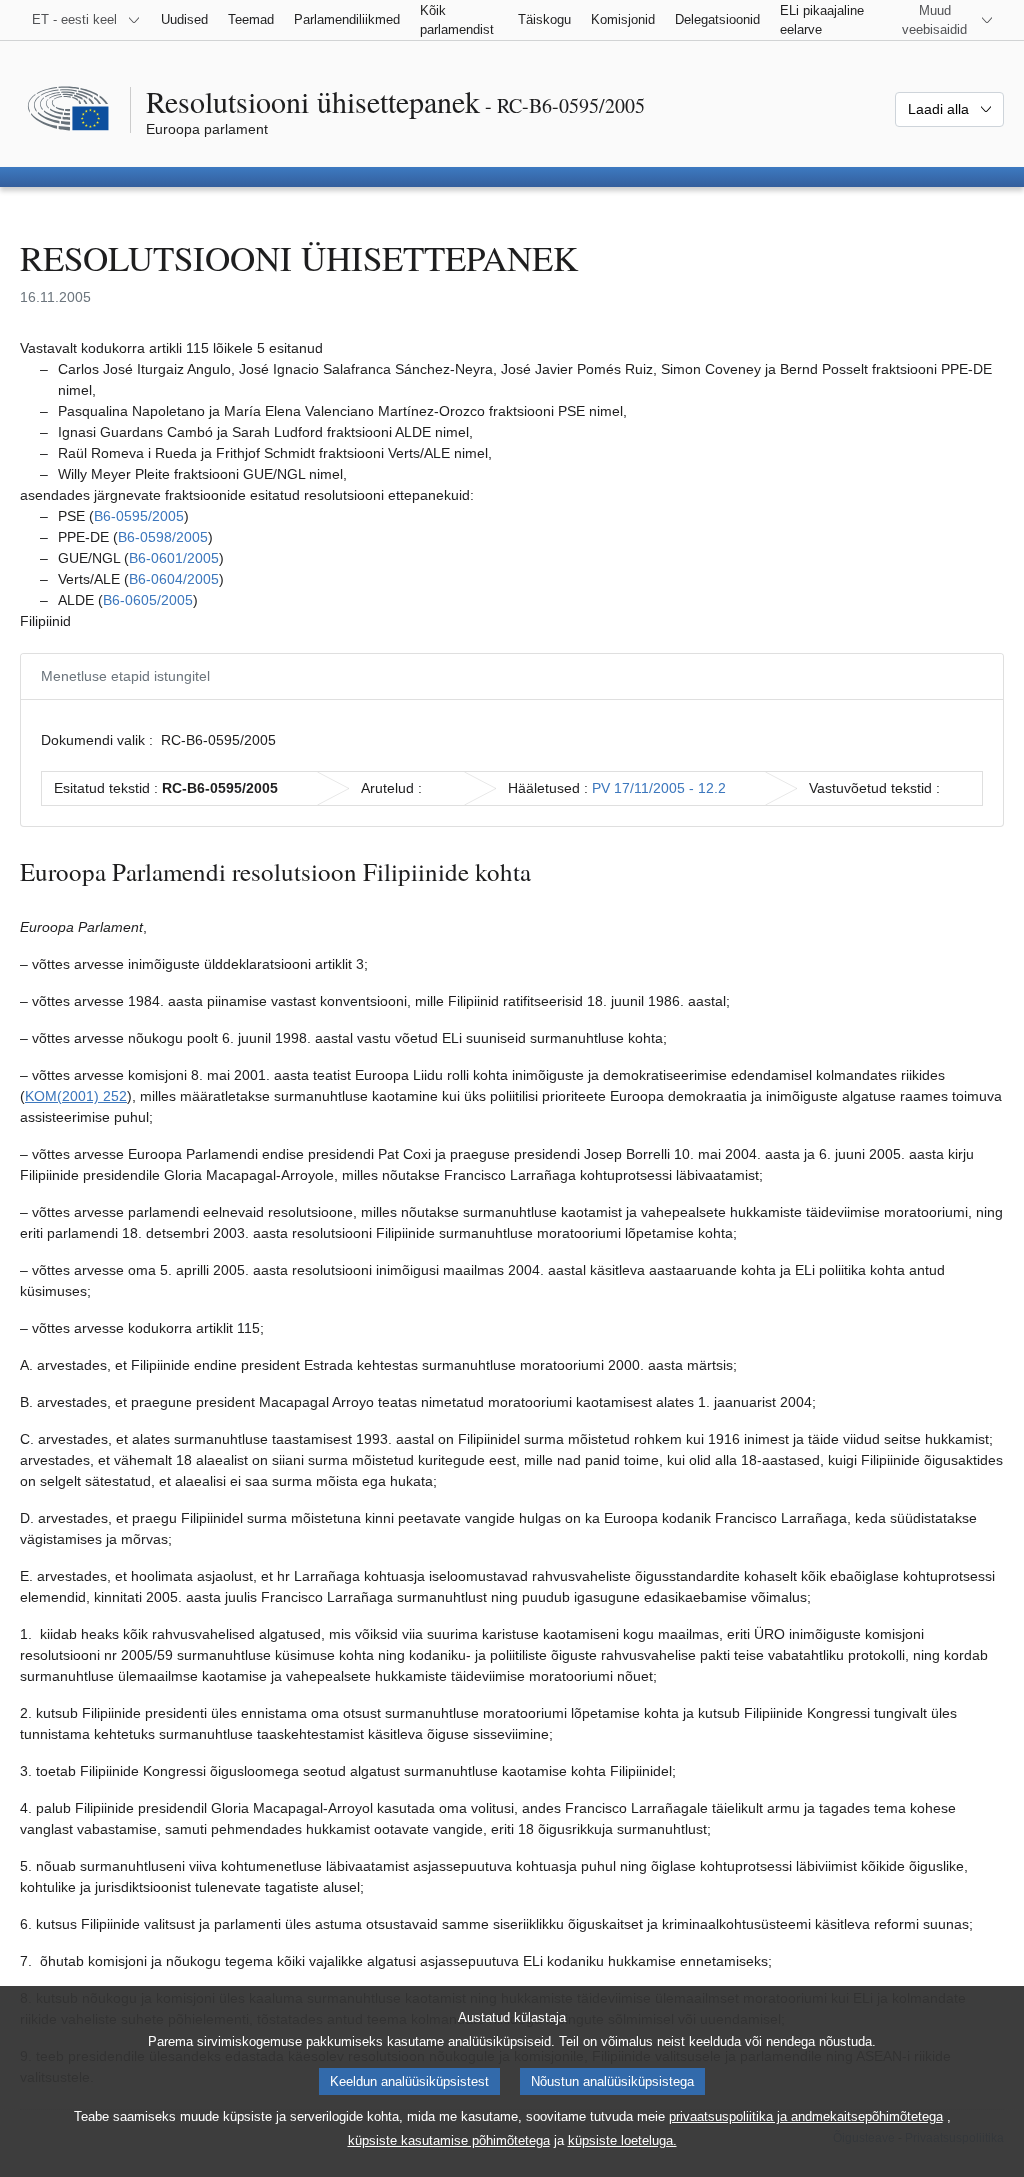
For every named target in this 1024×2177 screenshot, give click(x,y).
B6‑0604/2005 (174, 579)
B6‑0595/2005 (139, 516)
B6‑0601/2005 (174, 558)
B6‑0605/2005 (148, 600)
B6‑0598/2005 (163, 537)
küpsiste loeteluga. (622, 2140)
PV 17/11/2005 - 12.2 (659, 788)
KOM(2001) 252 (76, 1096)
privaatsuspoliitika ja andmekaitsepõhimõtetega (806, 2116)
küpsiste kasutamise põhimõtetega (449, 2140)
